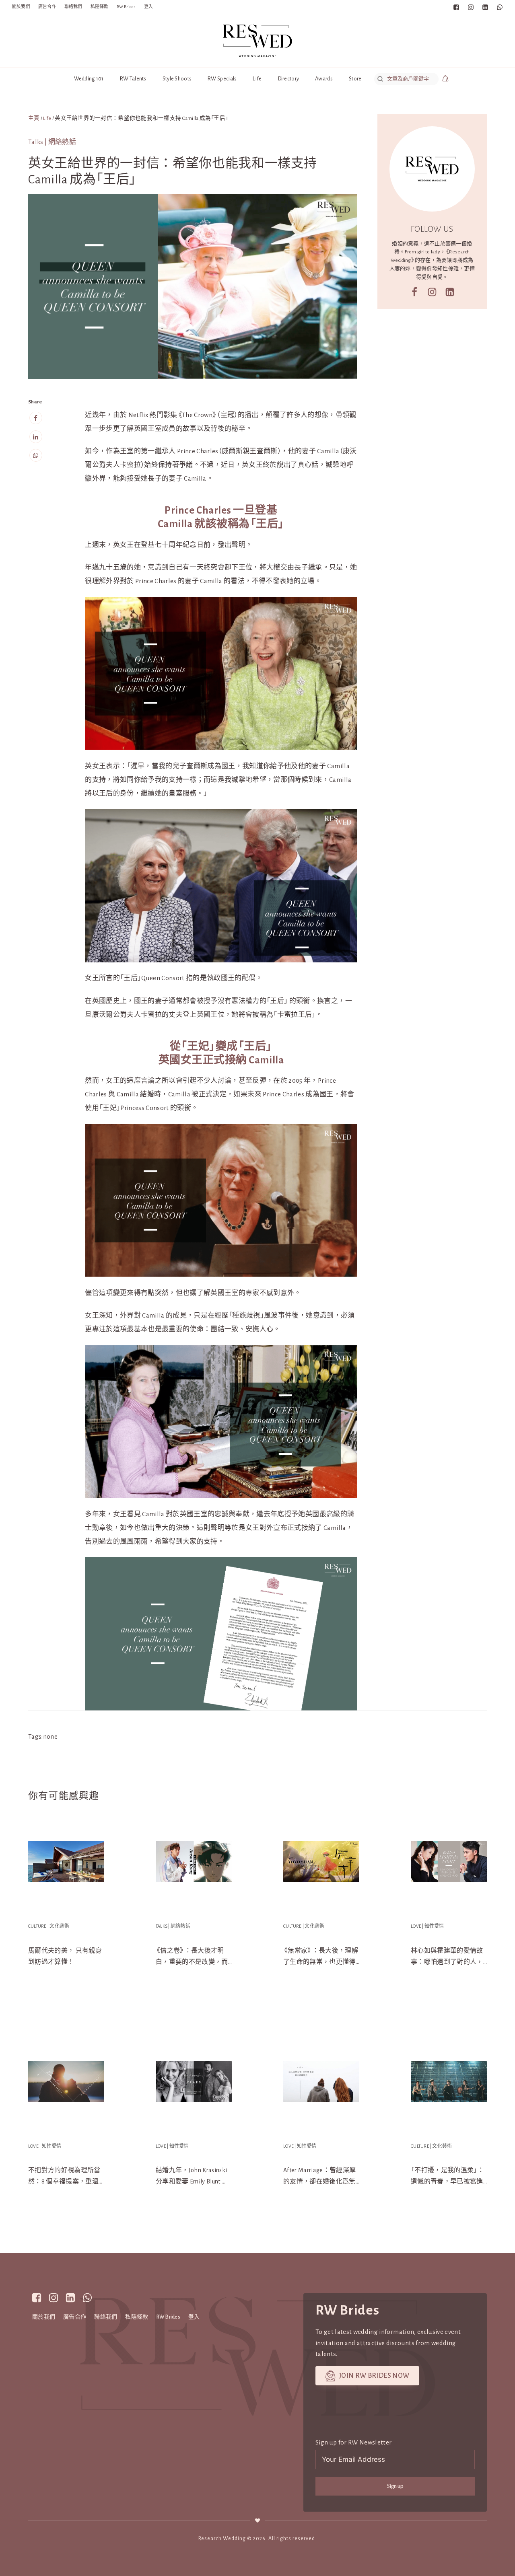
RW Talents (133, 79)
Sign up (395, 2486)
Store (355, 79)
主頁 (34, 118)
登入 (148, 7)
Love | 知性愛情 (427, 1926)
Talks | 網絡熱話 (52, 142)
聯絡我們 (73, 7)
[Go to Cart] (445, 80)
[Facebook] (35, 418)
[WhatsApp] (35, 456)
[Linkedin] (35, 437)
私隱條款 (100, 7)
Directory (289, 79)
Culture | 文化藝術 (49, 1926)
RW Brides (126, 7)
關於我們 (21, 7)
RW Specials (222, 79)
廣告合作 (47, 7)
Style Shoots (177, 79)
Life (257, 79)
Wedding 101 (89, 79)
